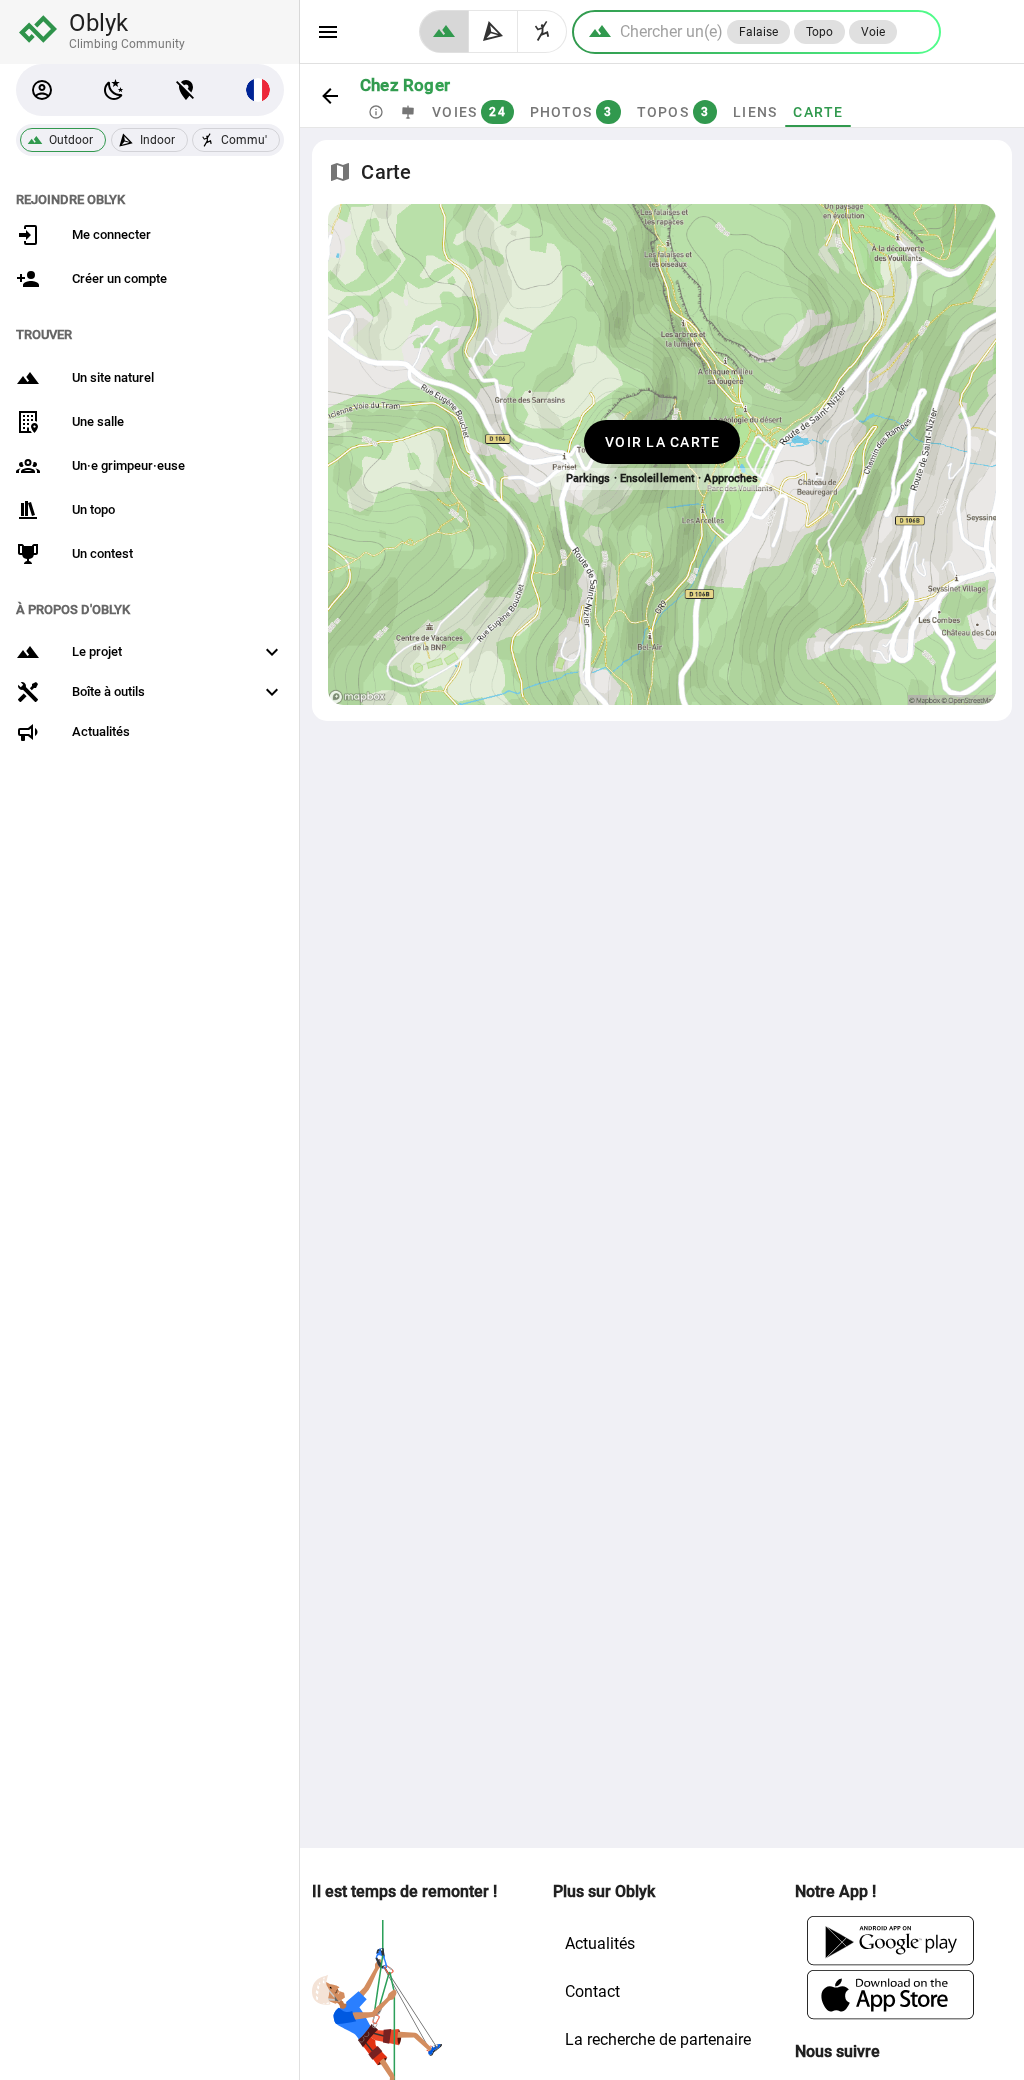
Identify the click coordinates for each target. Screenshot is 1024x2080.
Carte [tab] (818, 112)
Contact (592, 1991)
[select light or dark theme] (114, 90)
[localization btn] (186, 90)
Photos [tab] (571, 112)
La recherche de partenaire (658, 2039)
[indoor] (493, 31)
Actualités (600, 1943)
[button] (42, 90)
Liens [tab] (755, 112)
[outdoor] (444, 31)
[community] (542, 31)
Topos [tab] (673, 112)
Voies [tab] (469, 112)
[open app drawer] (328, 32)
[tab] (376, 112)
